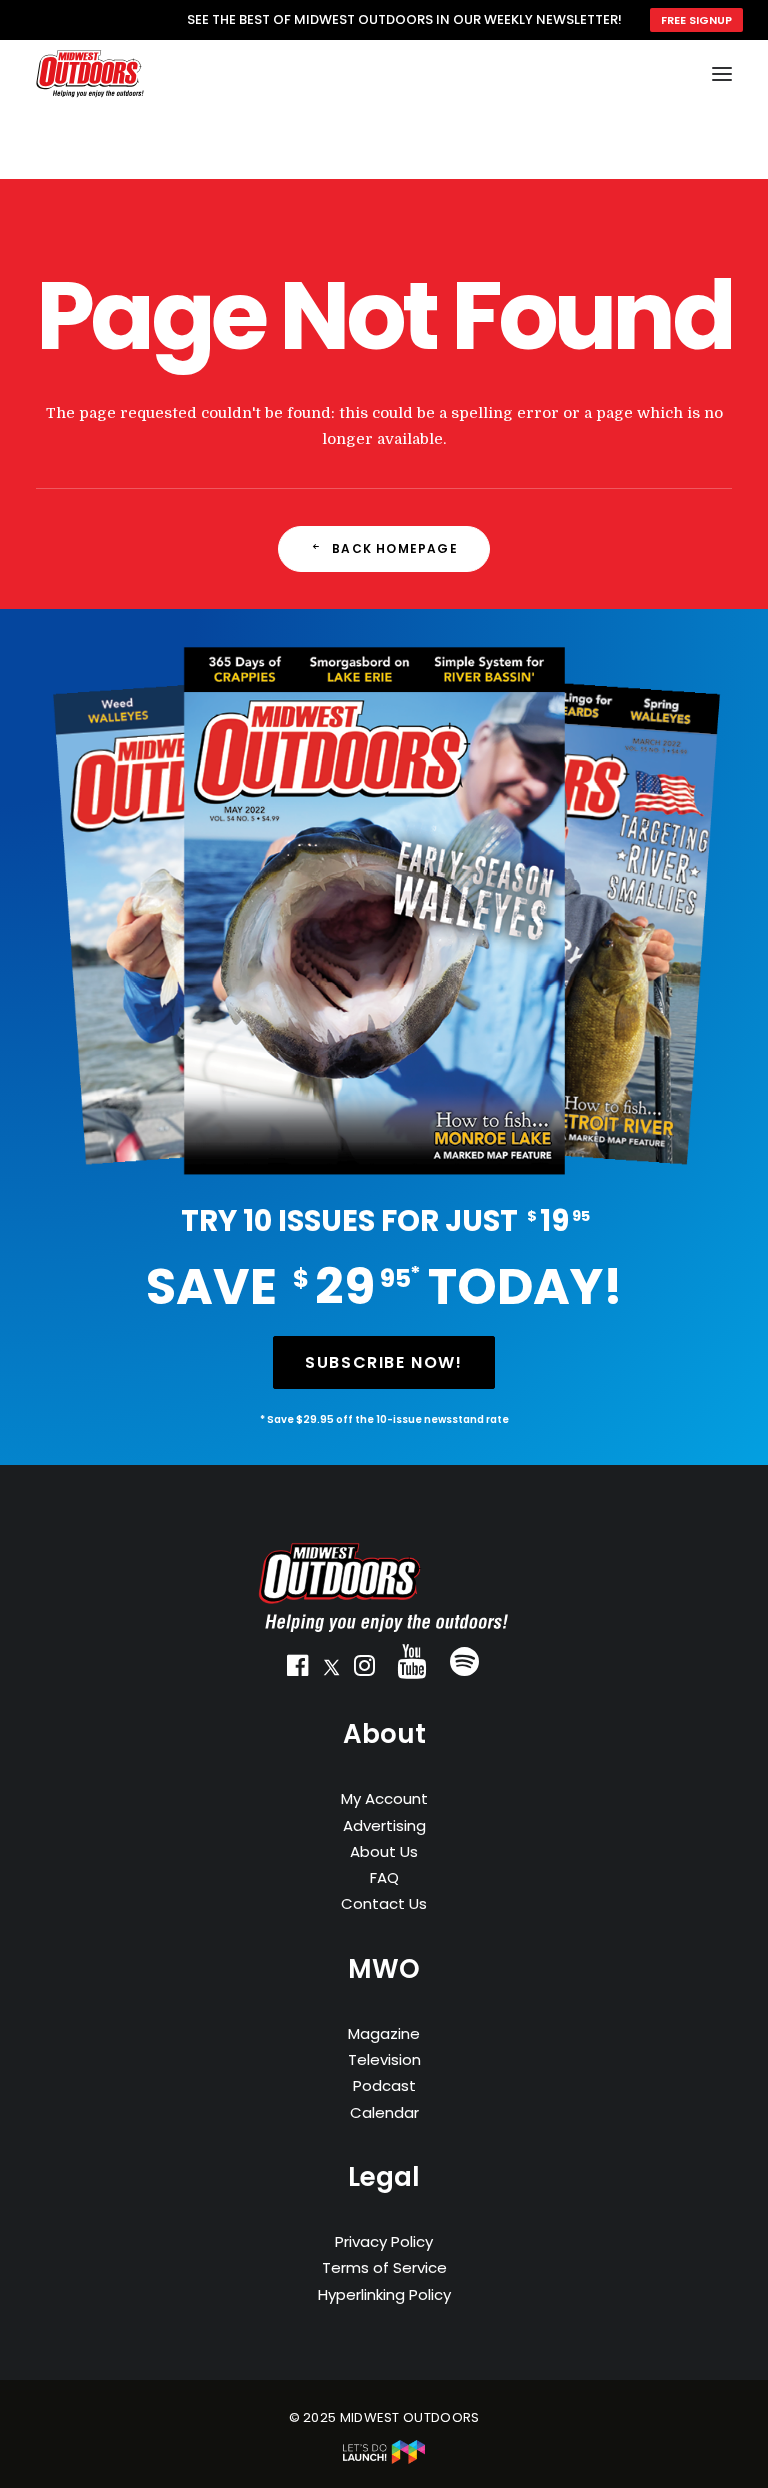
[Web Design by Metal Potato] (384, 2459)
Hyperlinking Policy (384, 2294)
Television (384, 2059)
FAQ (384, 1877)
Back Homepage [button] (395, 548)
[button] (298, 1670)
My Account (384, 1798)
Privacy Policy (384, 2241)
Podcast (384, 2085)
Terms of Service (384, 2267)
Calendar (384, 2112)
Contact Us (384, 1903)
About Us (384, 1851)
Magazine (384, 2033)
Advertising (384, 1825)
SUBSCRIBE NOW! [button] (383, 1362)
